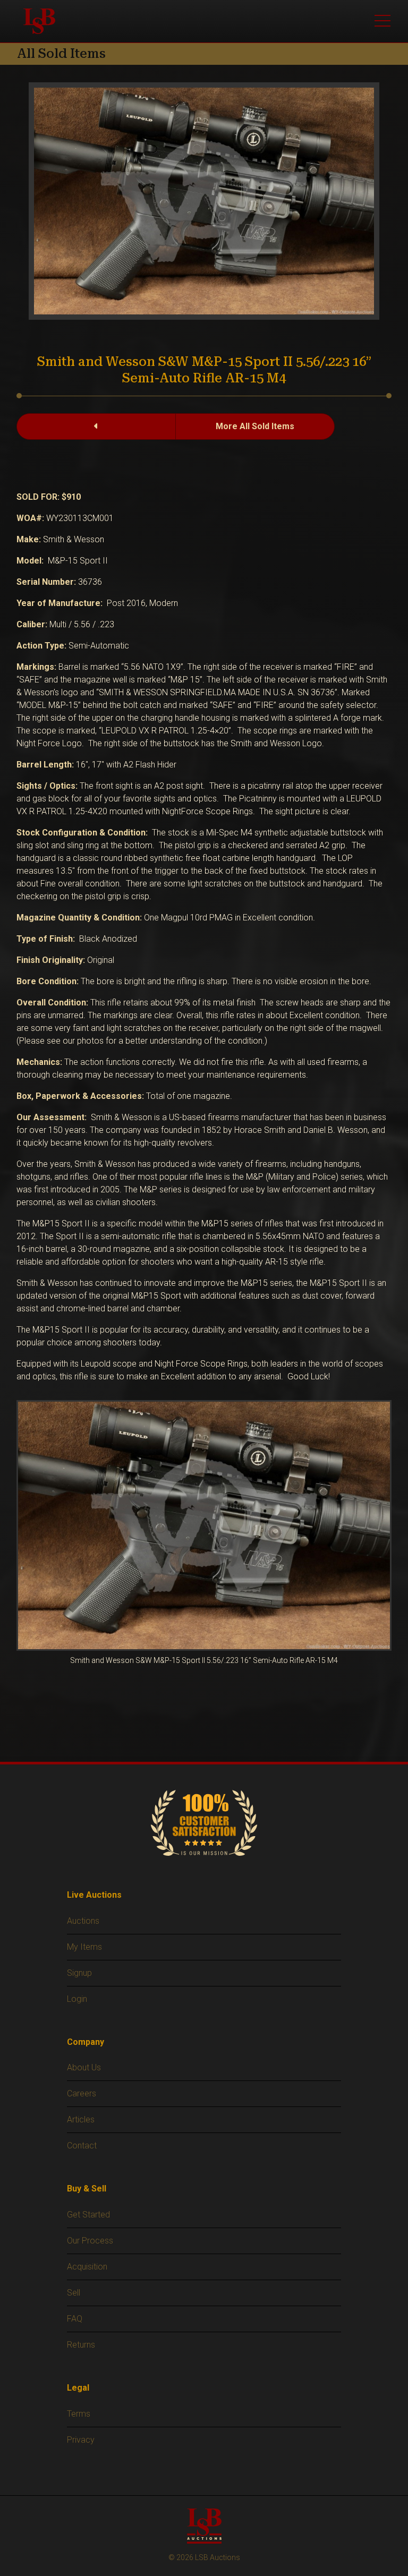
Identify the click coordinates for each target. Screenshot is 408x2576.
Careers (82, 2093)
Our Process (90, 2241)
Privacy (81, 2440)
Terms (79, 2414)
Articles (81, 2119)
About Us (84, 2067)
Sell (74, 2293)
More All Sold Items (255, 426)
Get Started (88, 2215)
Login (77, 1999)
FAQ (75, 2319)
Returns (81, 2345)
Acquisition (87, 2267)
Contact (82, 2146)
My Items (84, 1947)
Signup (79, 1973)
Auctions (83, 1921)
